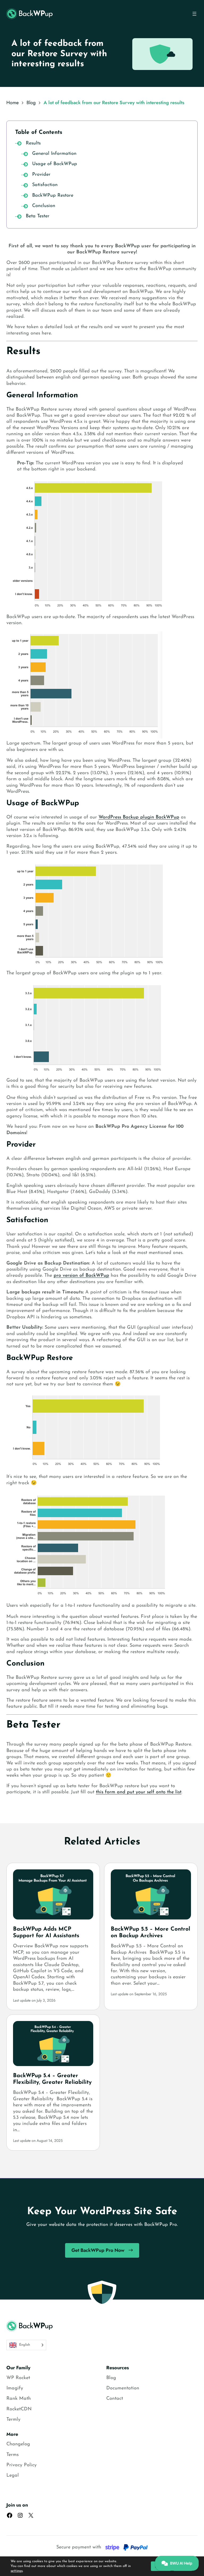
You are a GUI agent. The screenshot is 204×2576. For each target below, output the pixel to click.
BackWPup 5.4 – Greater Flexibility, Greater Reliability (52, 2079)
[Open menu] (194, 14)
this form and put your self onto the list (139, 1792)
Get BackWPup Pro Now (98, 2250)
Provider (41, 175)
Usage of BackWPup (55, 164)
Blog (31, 103)
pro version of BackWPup (81, 1276)
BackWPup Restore (53, 196)
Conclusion (44, 206)
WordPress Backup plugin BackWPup (139, 817)
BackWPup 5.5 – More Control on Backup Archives (150, 1932)
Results (33, 143)
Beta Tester (38, 216)
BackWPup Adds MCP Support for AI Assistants (46, 1932)
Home (12, 103)
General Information (54, 154)
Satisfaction (45, 185)
